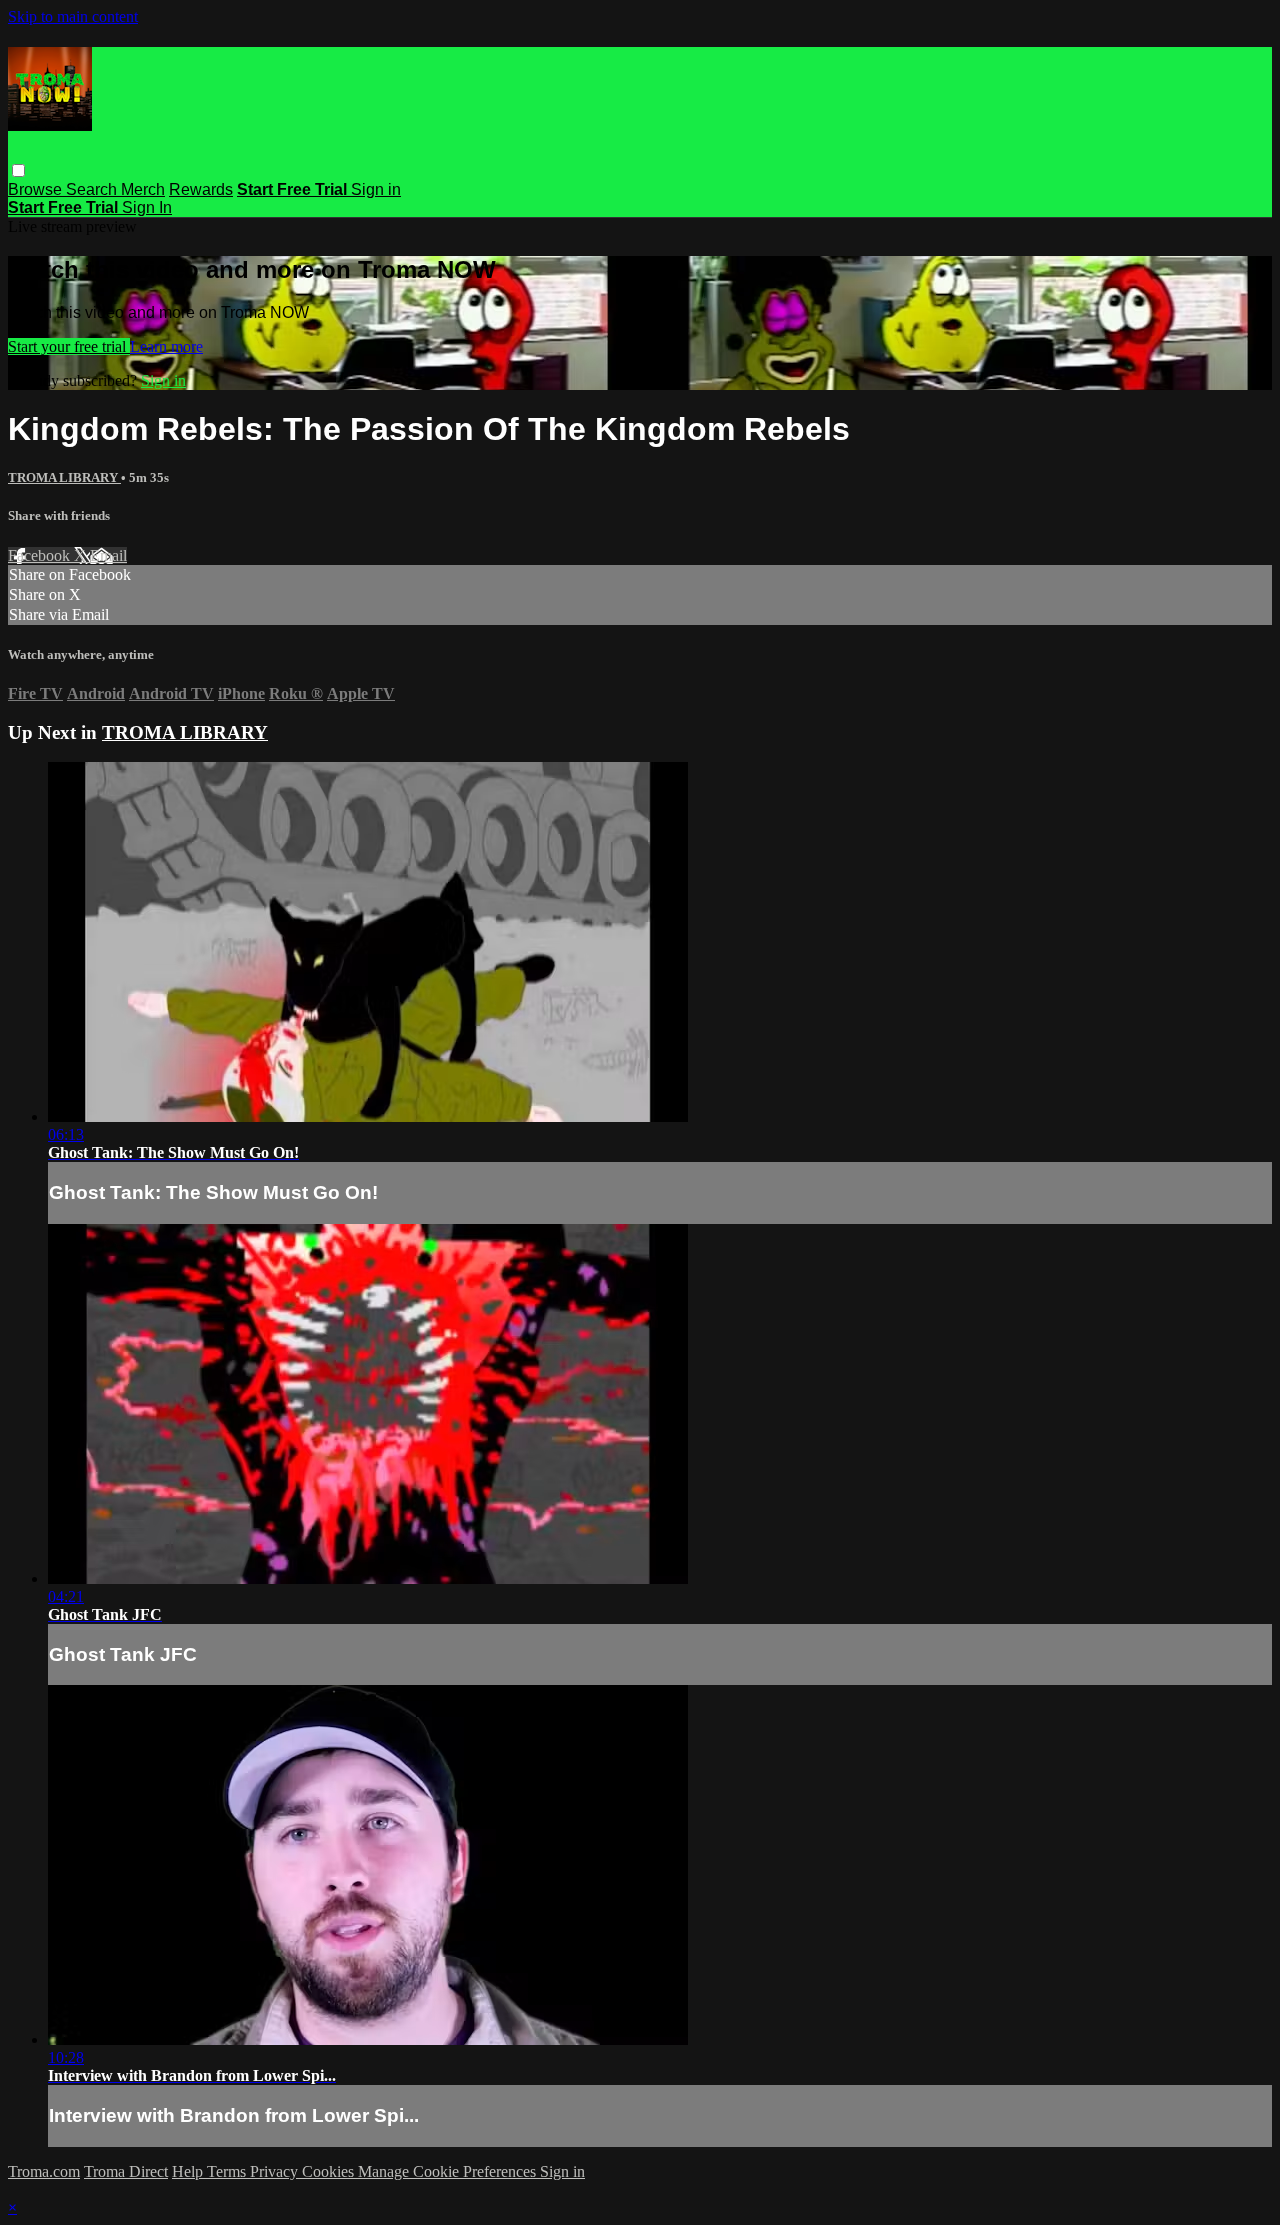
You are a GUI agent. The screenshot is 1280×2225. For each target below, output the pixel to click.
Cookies (330, 2171)
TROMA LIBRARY (64, 477)
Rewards (201, 189)
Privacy (276, 2171)
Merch (143, 189)
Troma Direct (126, 2171)
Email (108, 555)
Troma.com (44, 2171)
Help (189, 2171)
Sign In (147, 207)
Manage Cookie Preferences (449, 2171)
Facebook (41, 555)
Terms (228, 2171)
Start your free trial (69, 346)
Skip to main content (73, 16)
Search (93, 189)
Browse (37, 189)
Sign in (376, 189)
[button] (18, 170)
